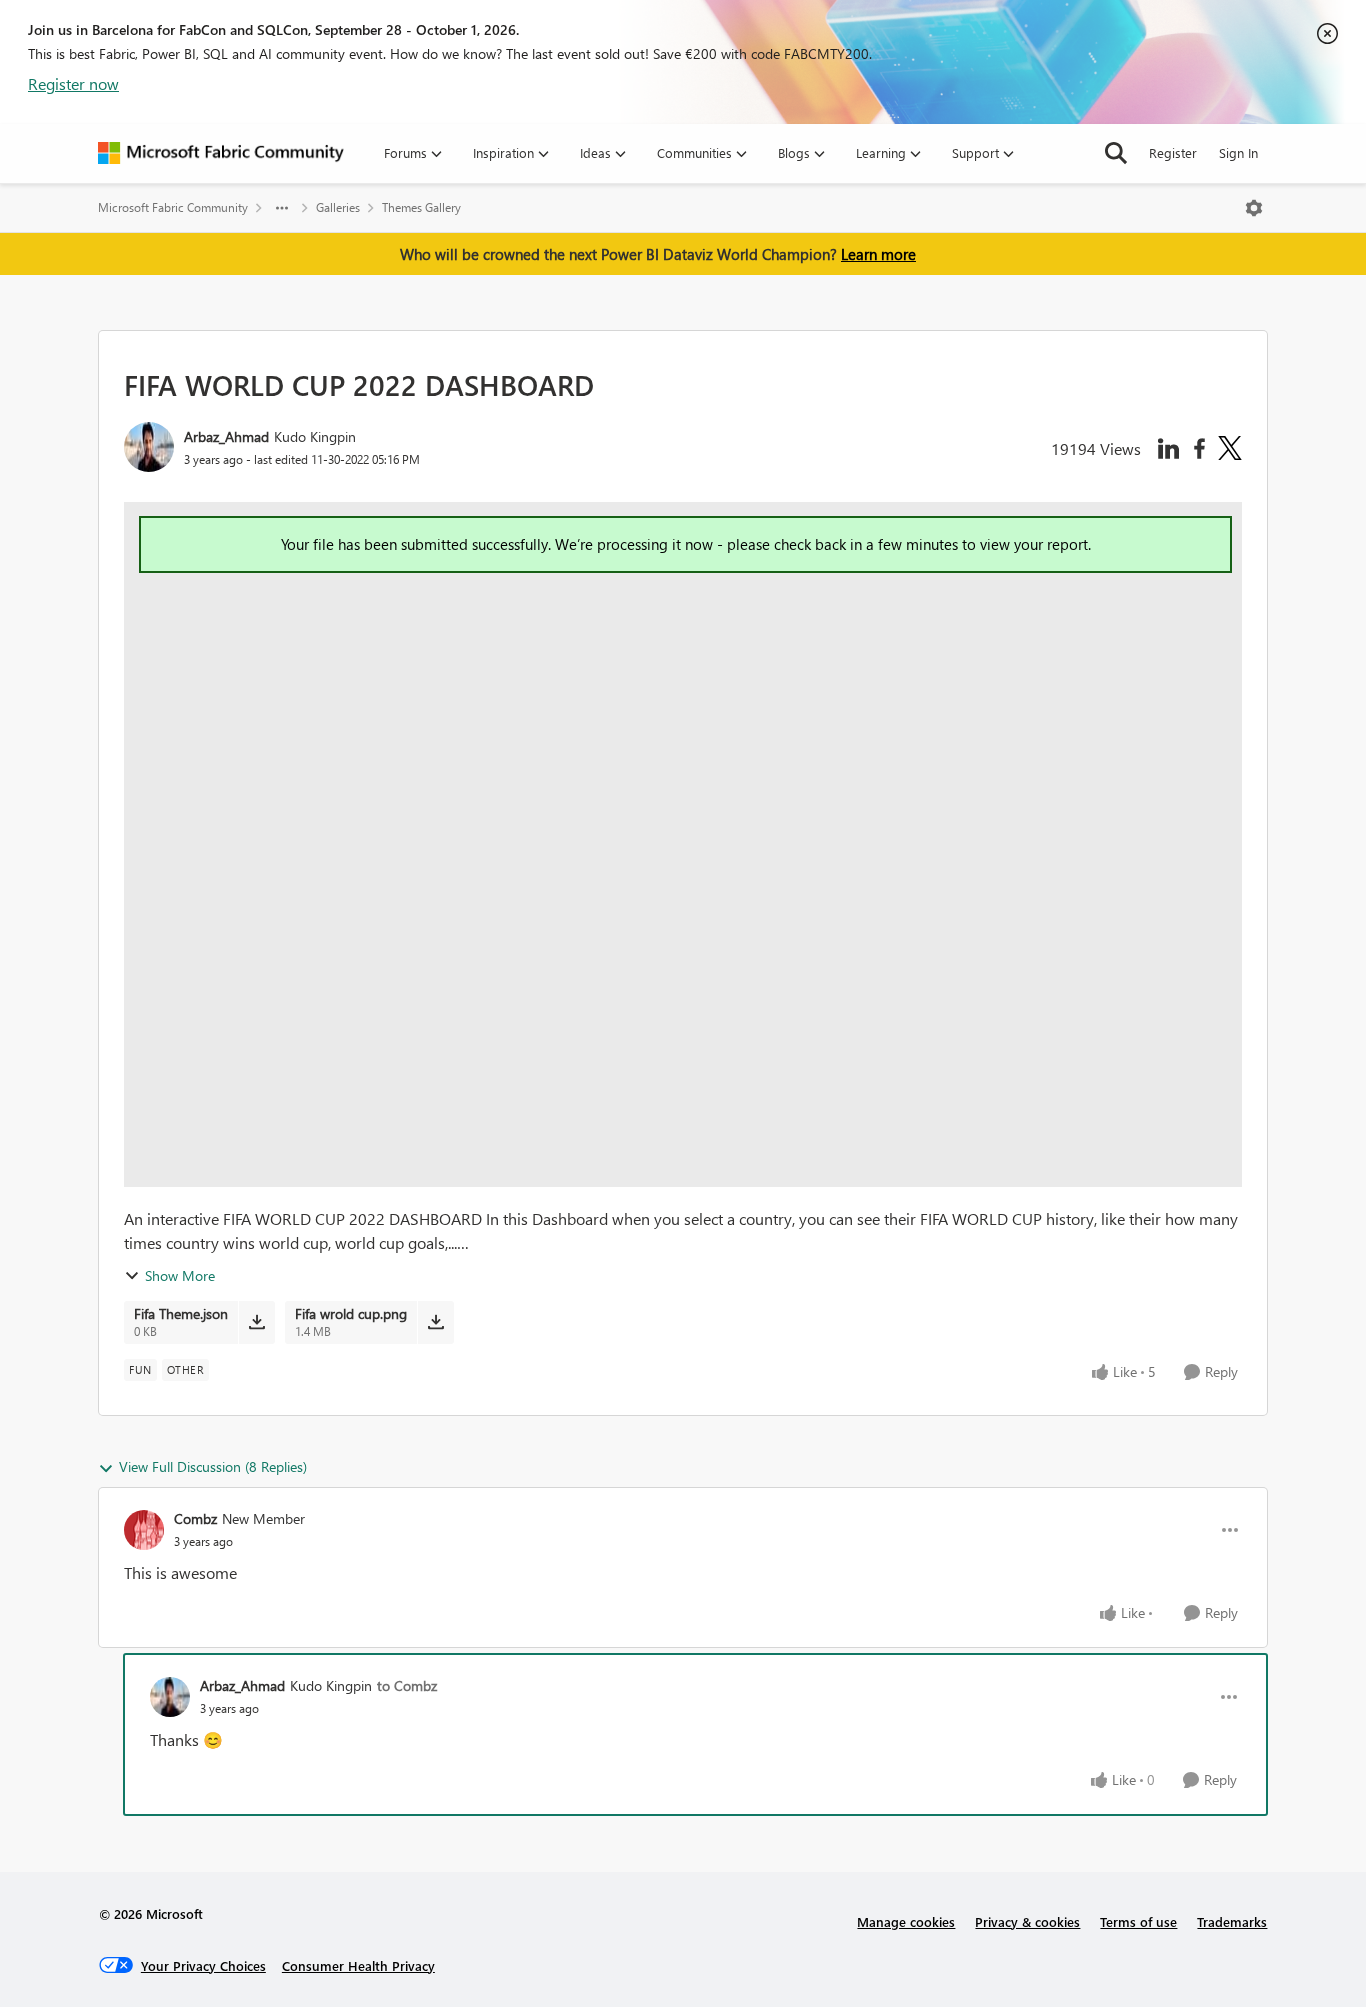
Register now (73, 83)
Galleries (338, 207)
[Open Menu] (1254, 208)
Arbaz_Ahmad (226, 436)
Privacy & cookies (1027, 1921)
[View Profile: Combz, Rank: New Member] (144, 1530)
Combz (195, 1518)
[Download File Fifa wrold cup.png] (435, 1322)
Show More (180, 1275)
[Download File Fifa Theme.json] (256, 1322)
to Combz (407, 1685)
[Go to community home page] (221, 153)
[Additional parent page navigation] (282, 208)
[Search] (1116, 153)
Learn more (878, 254)
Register (1173, 152)
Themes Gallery (421, 207)
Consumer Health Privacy (358, 1965)
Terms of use (1138, 1921)
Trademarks (1232, 1921)
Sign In (1238, 152)
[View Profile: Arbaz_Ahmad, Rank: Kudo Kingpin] (149, 447)
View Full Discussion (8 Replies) (213, 1466)
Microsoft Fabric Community (173, 207)
